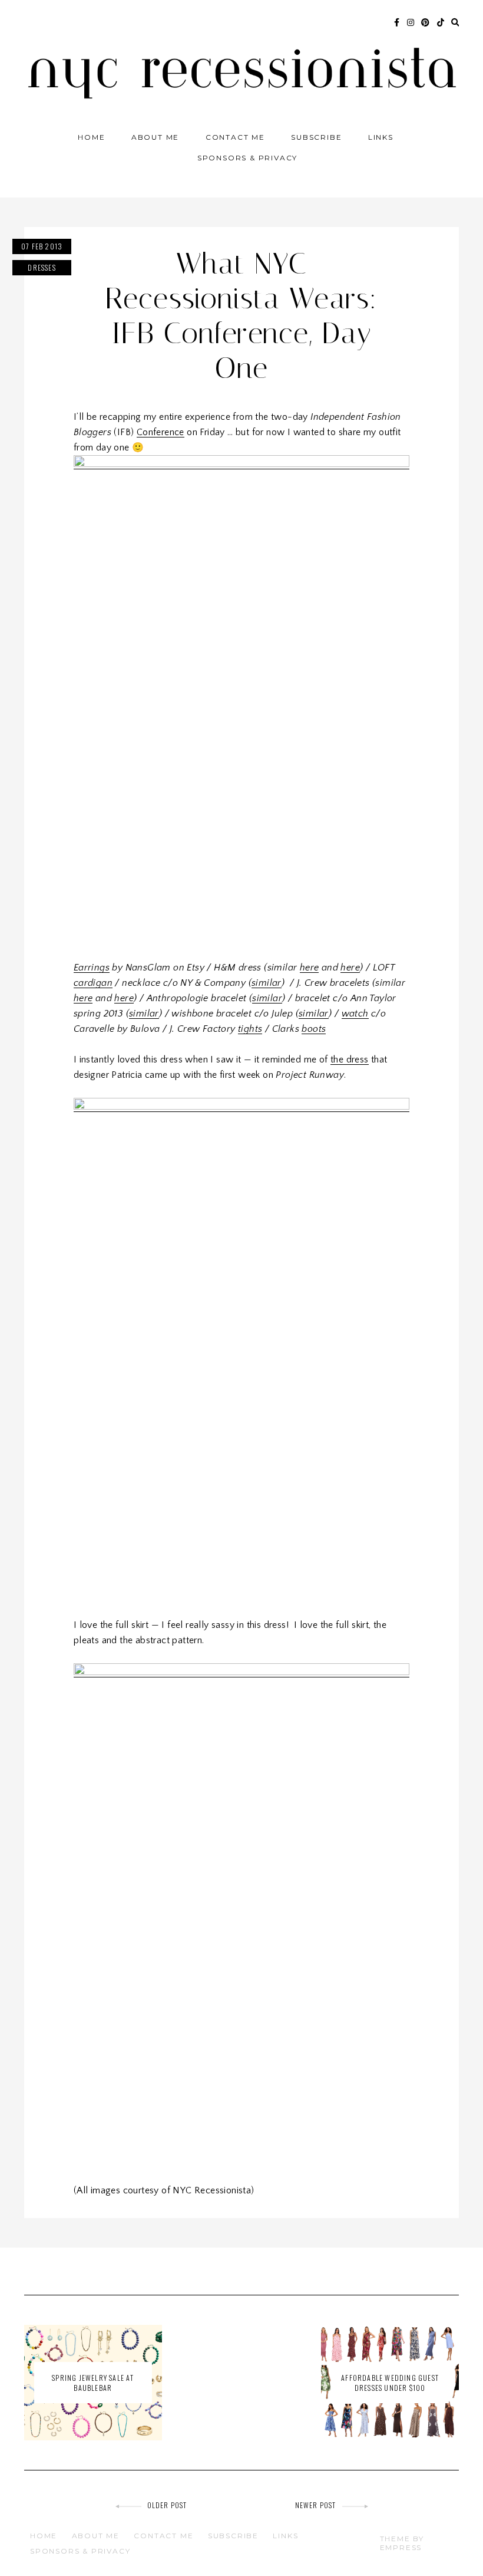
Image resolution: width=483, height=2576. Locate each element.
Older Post (167, 2505)
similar (267, 983)
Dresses (42, 267)
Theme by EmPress (402, 2543)
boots (314, 1029)
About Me (155, 137)
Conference (161, 432)
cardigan (93, 983)
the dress (350, 1060)
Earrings (92, 968)
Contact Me (235, 137)
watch (355, 1014)
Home (91, 137)
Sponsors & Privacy (247, 158)
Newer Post (316, 2505)
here (310, 968)
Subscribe (316, 137)
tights (250, 1029)
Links (381, 137)
